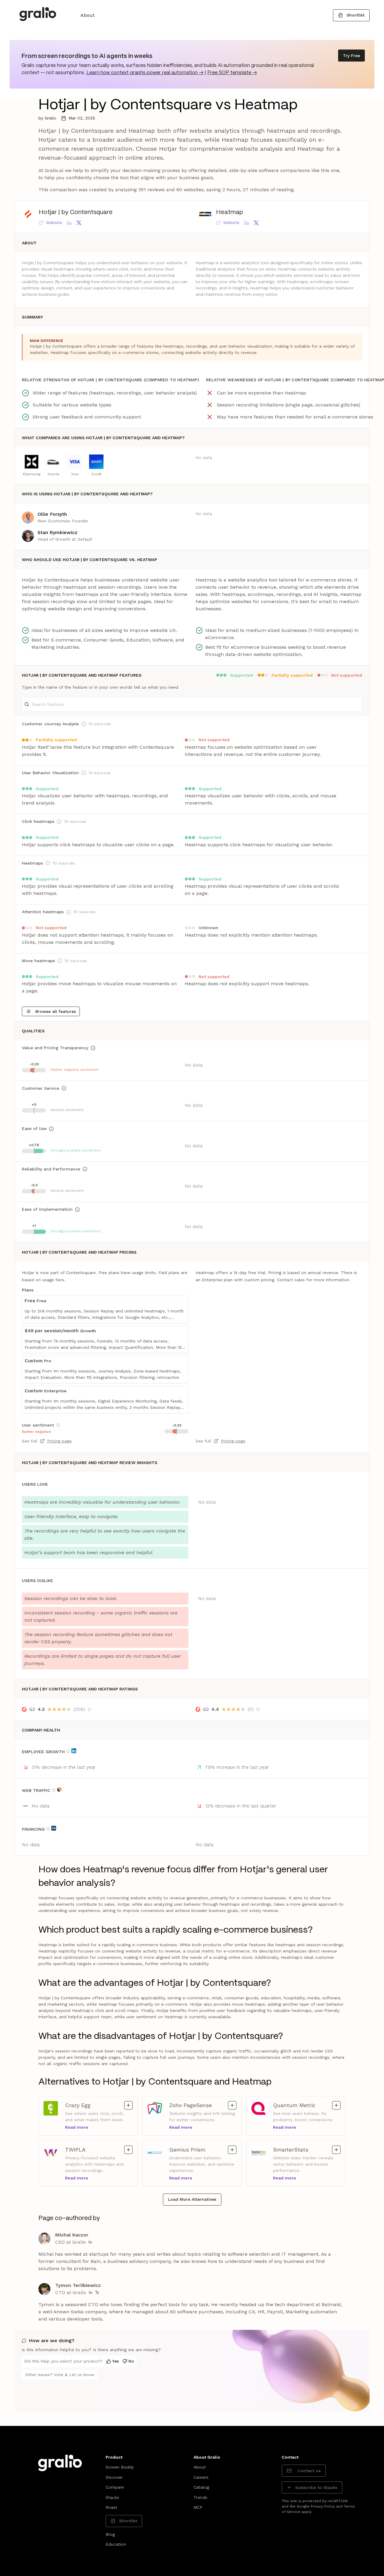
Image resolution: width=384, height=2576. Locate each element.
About (87, 15)
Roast (111, 2507)
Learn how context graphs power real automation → (145, 73)
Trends (200, 2497)
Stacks (112, 2497)
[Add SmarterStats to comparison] (336, 2150)
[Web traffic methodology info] (54, 1790)
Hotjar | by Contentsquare (76, 212)
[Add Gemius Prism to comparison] (232, 2150)
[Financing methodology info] (48, 1829)
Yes (115, 2361)
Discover (114, 2477)
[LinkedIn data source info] (74, 1751)
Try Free (351, 56)
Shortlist (355, 15)
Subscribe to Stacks (316, 2487)
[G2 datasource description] (89, 1709)
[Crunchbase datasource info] (54, 1828)
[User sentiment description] (58, 1425)
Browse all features (56, 1011)
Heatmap (229, 212)
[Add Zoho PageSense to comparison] (232, 2105)
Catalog (201, 2487)
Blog (110, 2534)
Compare (115, 2487)
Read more (77, 2127)
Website (54, 222)
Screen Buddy (120, 2467)
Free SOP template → (232, 73)
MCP (198, 2507)
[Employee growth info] (68, 1751)
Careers (201, 2477)
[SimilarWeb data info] (59, 1789)
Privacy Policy (323, 2506)
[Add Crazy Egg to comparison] (128, 2105)
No (131, 2361)
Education (116, 2544)
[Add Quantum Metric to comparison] (336, 2105)
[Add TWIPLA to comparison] (128, 2150)
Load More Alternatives (192, 2199)
